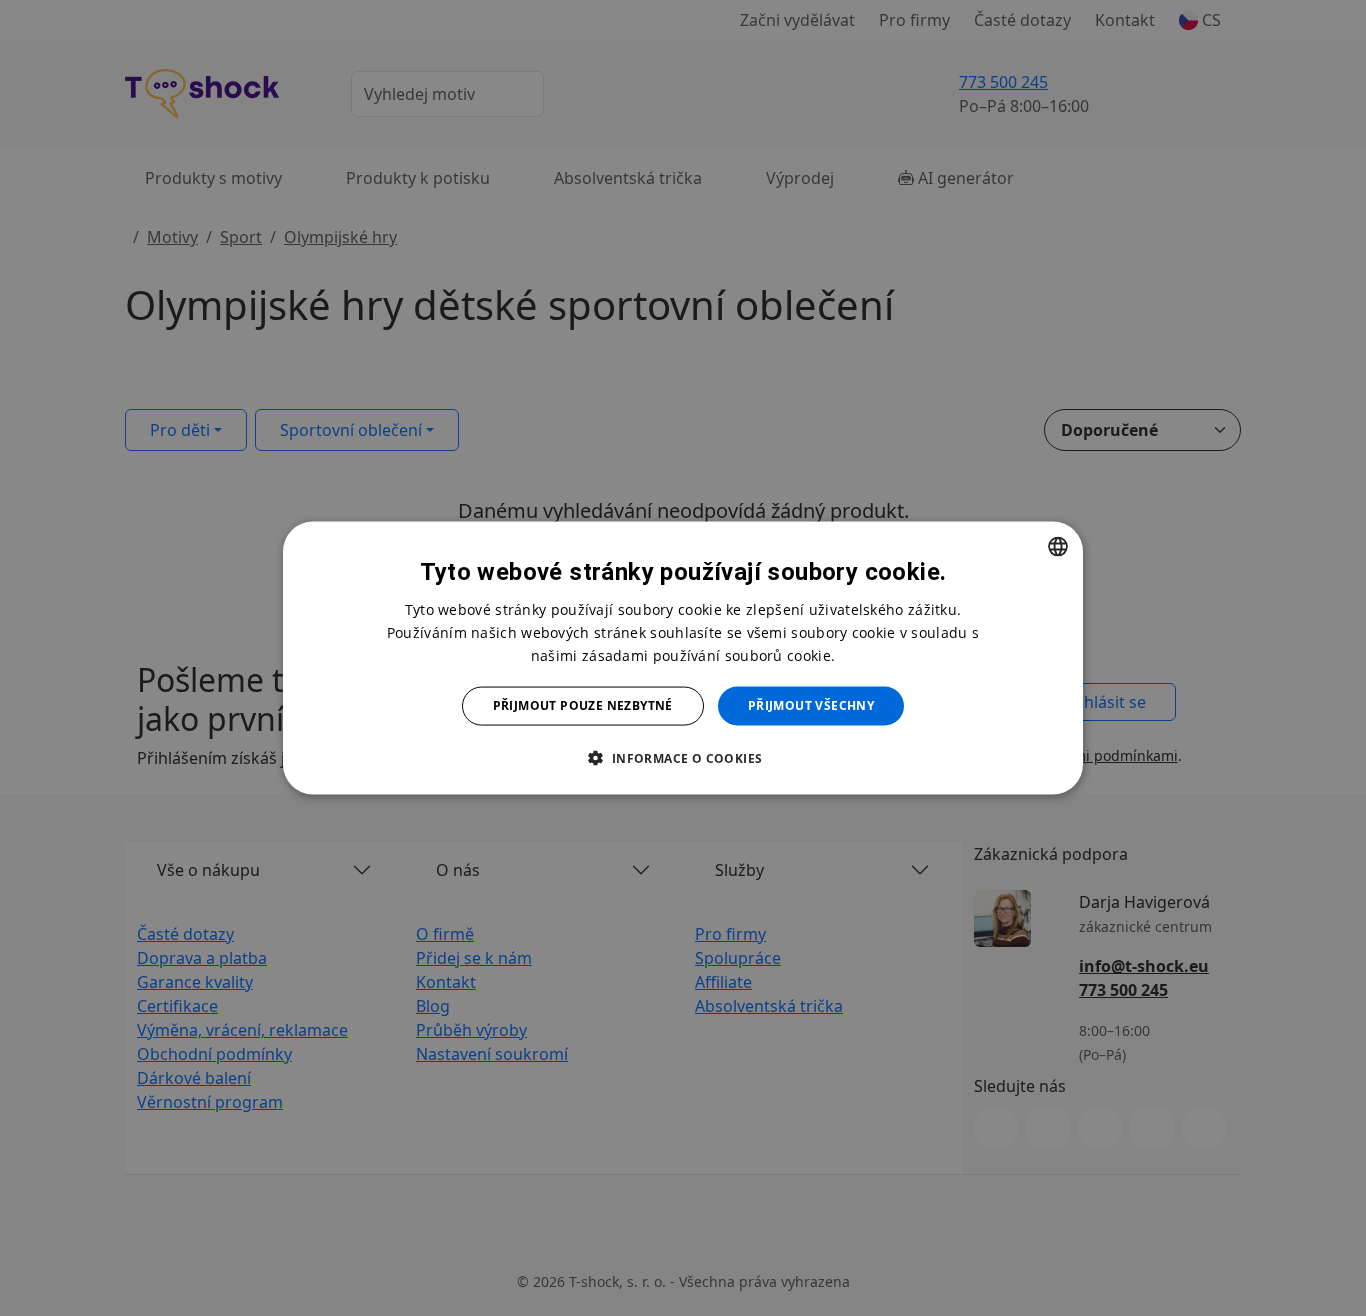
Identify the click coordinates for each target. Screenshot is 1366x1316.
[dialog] (683, 658)
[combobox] (1058, 547)
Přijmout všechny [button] (811, 705)
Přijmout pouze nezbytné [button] (583, 705)
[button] (682, 757)
